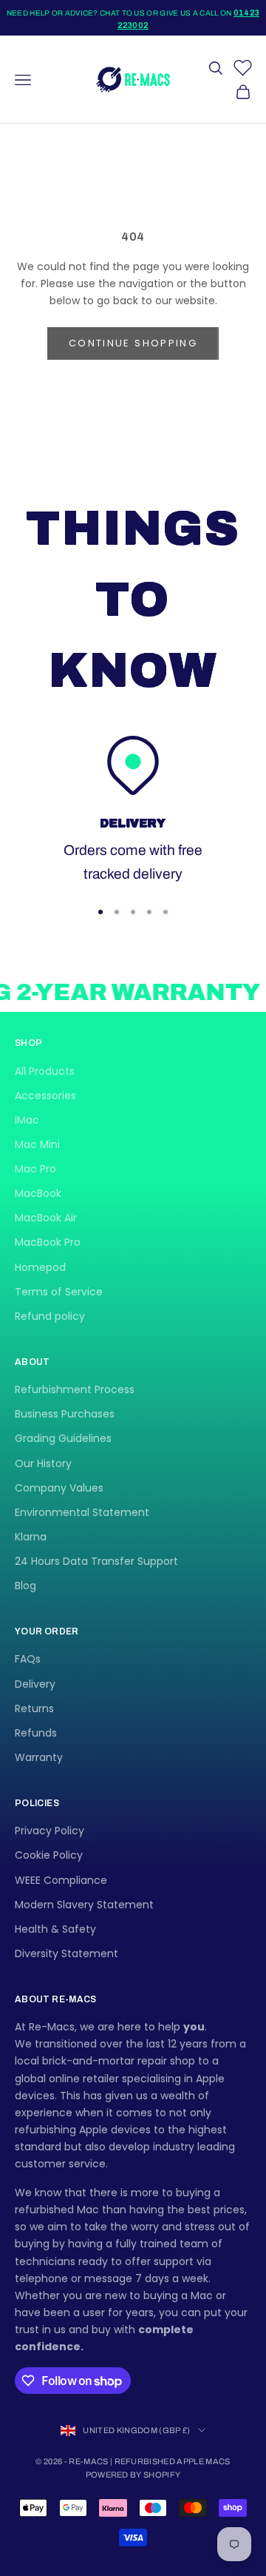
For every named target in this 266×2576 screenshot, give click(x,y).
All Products (45, 1071)
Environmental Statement (82, 1512)
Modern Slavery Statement (84, 1905)
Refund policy (50, 1316)
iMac (27, 1120)
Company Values (59, 1488)
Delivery (35, 1684)
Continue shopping (133, 343)
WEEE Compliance (61, 1880)
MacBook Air (46, 1218)
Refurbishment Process (75, 1389)
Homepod (40, 1267)
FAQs (28, 1659)
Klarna (31, 1537)
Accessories (45, 1096)
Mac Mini (37, 1144)
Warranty (39, 1757)
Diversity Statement (66, 1953)
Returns (34, 1708)
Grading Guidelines (63, 1438)
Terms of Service (59, 1292)
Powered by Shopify (133, 2475)
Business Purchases (65, 1414)
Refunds (36, 1733)
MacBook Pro (48, 1242)
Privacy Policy (50, 1831)
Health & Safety (55, 1929)
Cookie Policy (49, 1855)
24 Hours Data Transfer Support (96, 1561)
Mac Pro (35, 1169)
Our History (43, 1463)
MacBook (38, 1193)
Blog (25, 1586)
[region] (133, 811)
